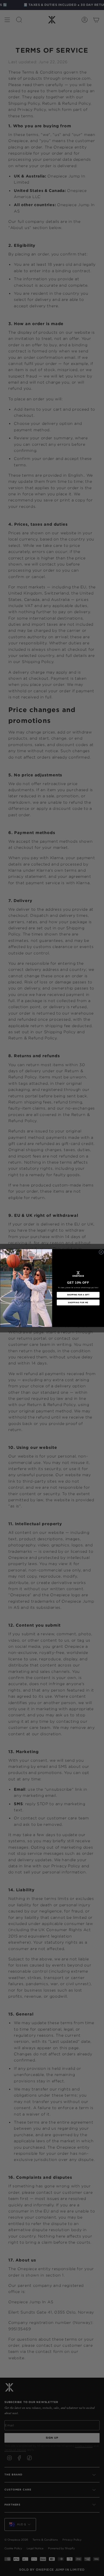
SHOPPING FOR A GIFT (78, 1295)
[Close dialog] (101, 1252)
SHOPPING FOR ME (78, 1302)
